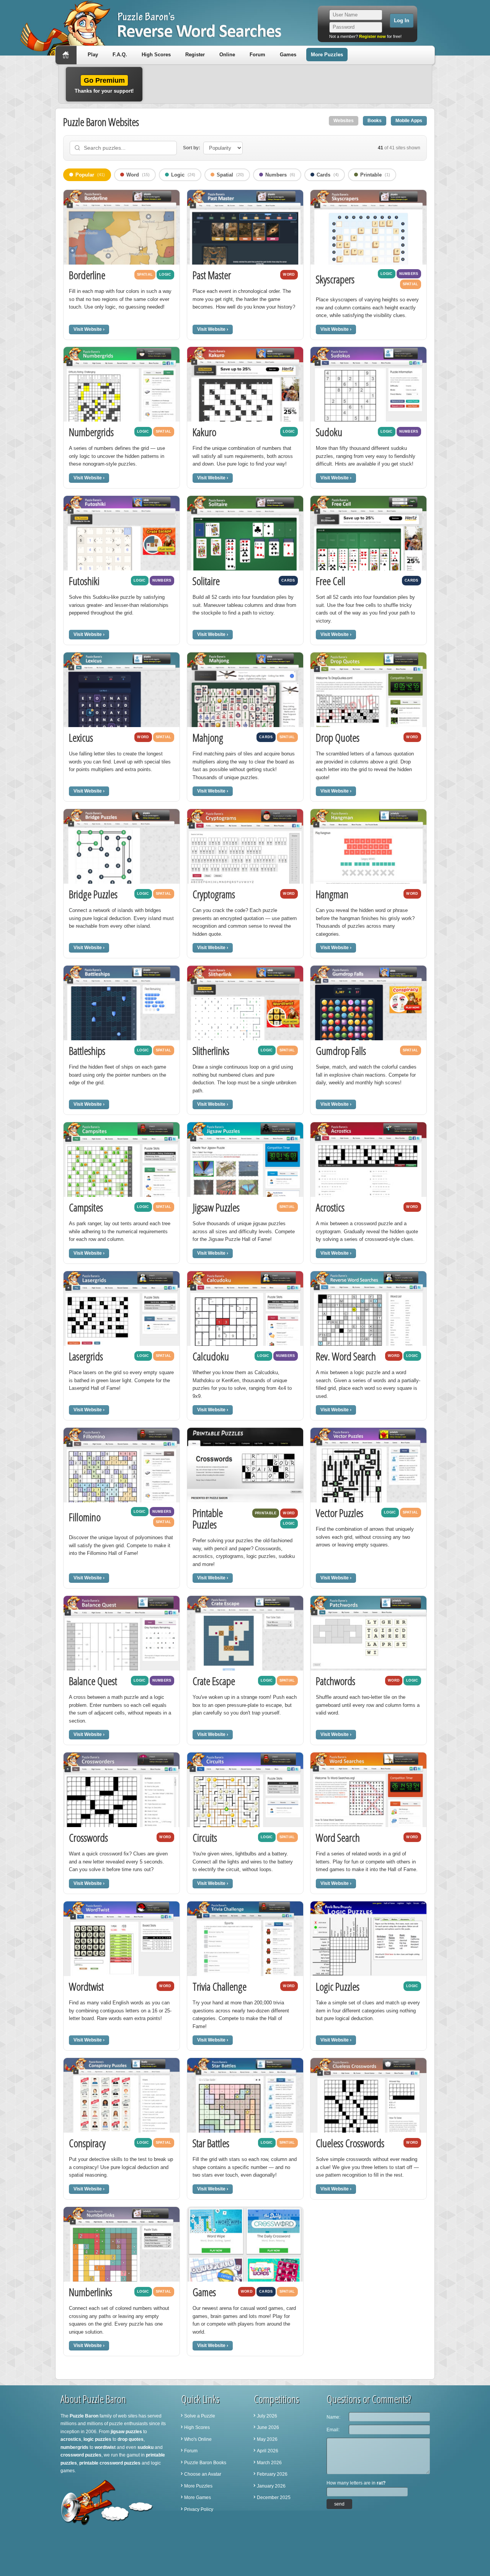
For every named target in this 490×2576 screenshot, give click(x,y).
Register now (372, 36)
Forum (257, 55)
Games (288, 55)
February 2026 (272, 2474)
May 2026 (267, 2439)
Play (93, 55)
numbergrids (74, 2447)
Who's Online (198, 2439)
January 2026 (271, 2486)
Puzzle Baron (84, 2416)
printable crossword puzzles (110, 2463)
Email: (333, 2430)
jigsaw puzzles (126, 2432)
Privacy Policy (199, 2509)
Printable (375, 175)
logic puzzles (97, 2439)
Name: (333, 2417)
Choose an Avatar (203, 2474)
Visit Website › (89, 329)
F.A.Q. (120, 55)
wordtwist (105, 2447)
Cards (328, 175)
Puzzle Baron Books (205, 2463)
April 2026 (268, 2451)
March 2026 (269, 2463)
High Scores (156, 55)
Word (138, 175)
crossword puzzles (81, 2455)
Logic (183, 175)
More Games (198, 2498)
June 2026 (268, 2427)
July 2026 (267, 2416)
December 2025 (274, 2498)
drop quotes (131, 2439)
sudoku (145, 2447)
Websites (344, 121)
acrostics (71, 2439)
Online (227, 55)
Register (195, 55)
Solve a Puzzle (200, 2416)
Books (375, 121)
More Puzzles (327, 55)
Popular (90, 175)
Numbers (280, 175)
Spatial (230, 175)
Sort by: (192, 148)
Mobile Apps (409, 121)
